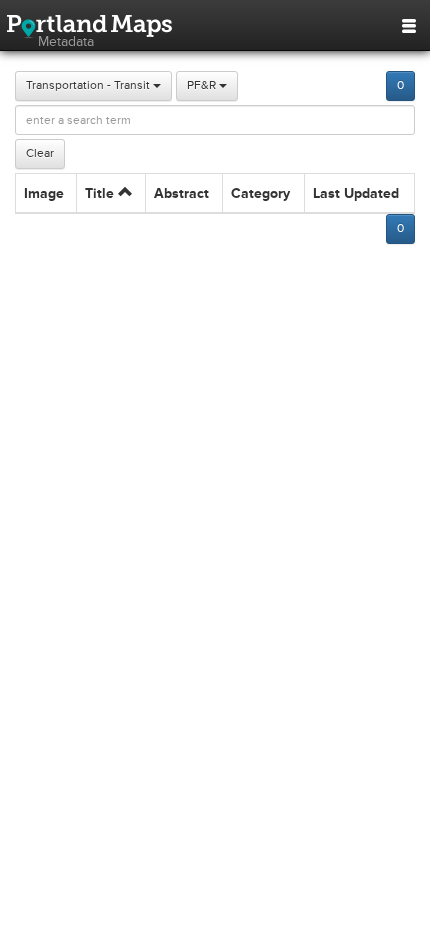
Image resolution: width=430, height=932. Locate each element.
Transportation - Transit (89, 85)
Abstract (181, 193)
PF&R (203, 85)
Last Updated (356, 193)
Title (101, 193)
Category (260, 193)
